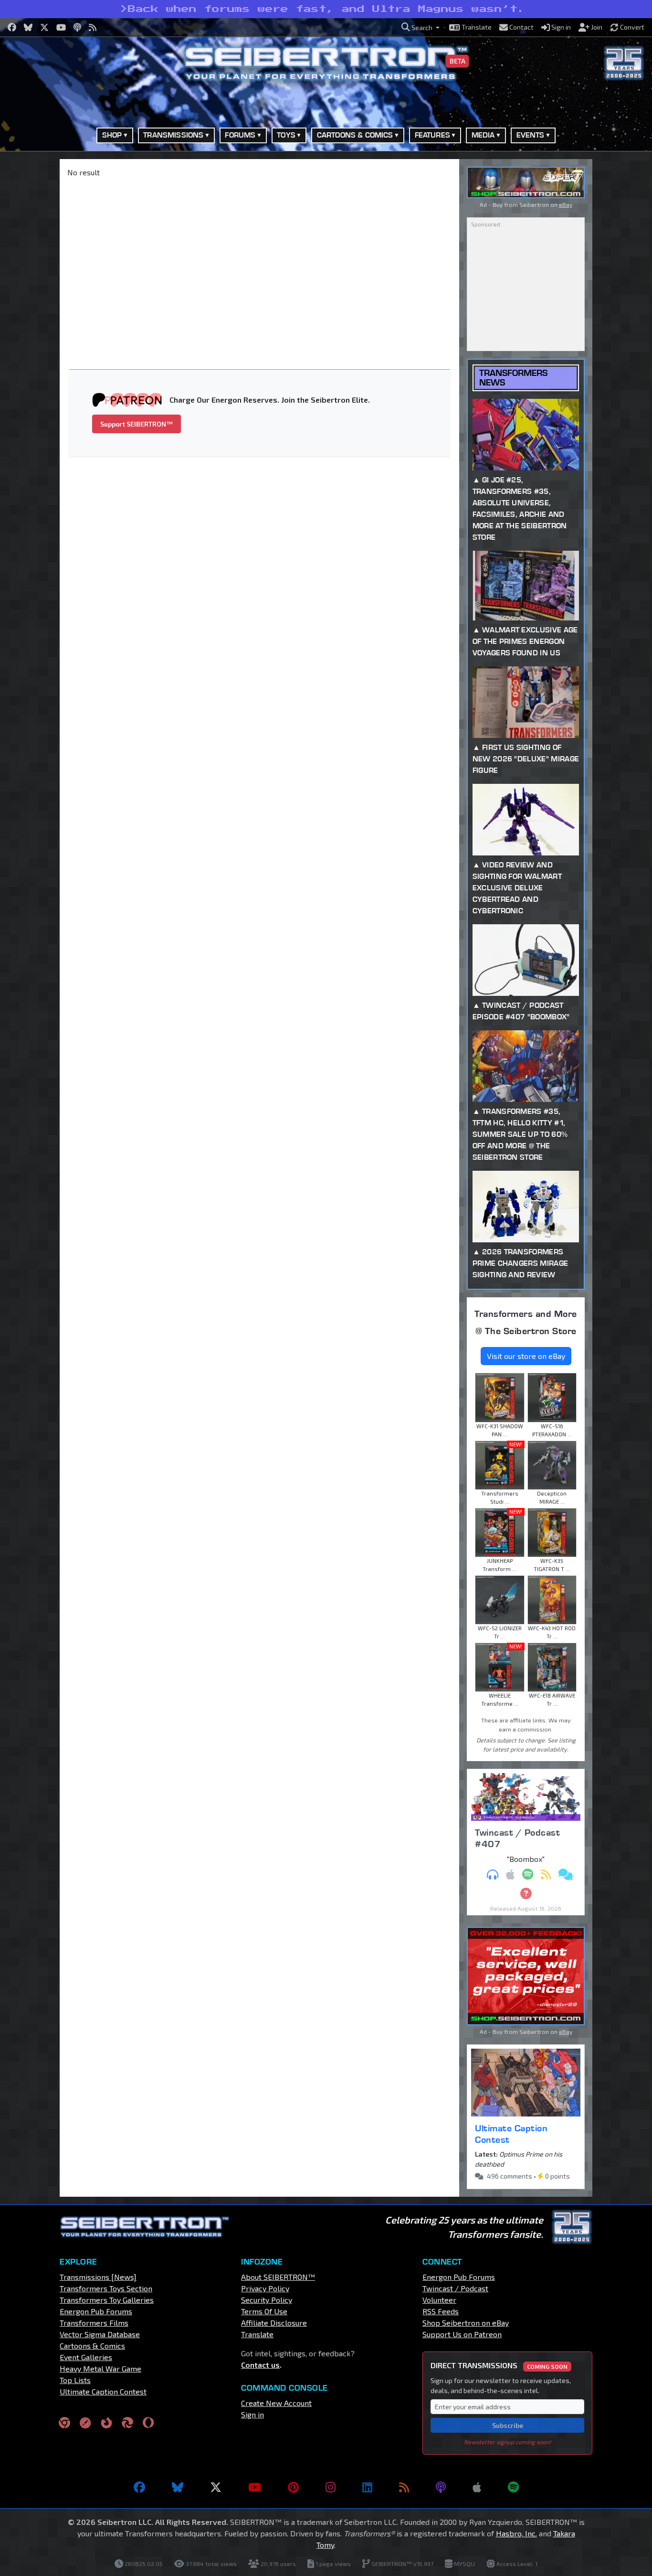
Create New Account (276, 2403)
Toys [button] (286, 135)
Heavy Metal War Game (100, 2368)
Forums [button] (240, 135)
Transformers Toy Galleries (107, 2300)
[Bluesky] (178, 2487)
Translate (257, 2334)
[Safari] (85, 2422)
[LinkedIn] (367, 2487)
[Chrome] (64, 2422)
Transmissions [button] (173, 135)
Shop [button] (112, 135)
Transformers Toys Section (106, 2288)
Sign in (252, 2414)
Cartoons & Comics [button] (355, 135)
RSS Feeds (441, 2311)
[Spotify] (513, 2487)
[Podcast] (441, 2487)
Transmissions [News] (98, 2277)
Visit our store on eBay (526, 1356)
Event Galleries (86, 2357)
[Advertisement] (265, 257)
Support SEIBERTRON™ (137, 424)
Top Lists (75, 2380)
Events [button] (531, 135)
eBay (566, 204)
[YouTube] (255, 2487)
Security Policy (267, 2300)
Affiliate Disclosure (274, 2323)
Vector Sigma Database (100, 2334)
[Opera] (148, 2422)
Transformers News (513, 377)
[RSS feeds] (404, 2487)
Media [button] (483, 135)
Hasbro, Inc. (516, 2533)
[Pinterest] (293, 2487)
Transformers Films (94, 2323)
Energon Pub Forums (96, 2311)
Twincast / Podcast (455, 2288)
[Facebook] (139, 2487)
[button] (421, 27)
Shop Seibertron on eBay (466, 2323)
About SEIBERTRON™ (278, 2277)
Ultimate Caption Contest (511, 2134)
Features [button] (432, 135)
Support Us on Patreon (462, 2334)
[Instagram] (331, 2487)
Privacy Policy (265, 2288)
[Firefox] (106, 2422)
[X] (216, 2487)
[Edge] (127, 2422)
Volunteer (439, 2300)
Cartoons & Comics (92, 2346)
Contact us (260, 2365)
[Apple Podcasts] (477, 2487)
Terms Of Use (264, 2311)
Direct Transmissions (499, 2365)
